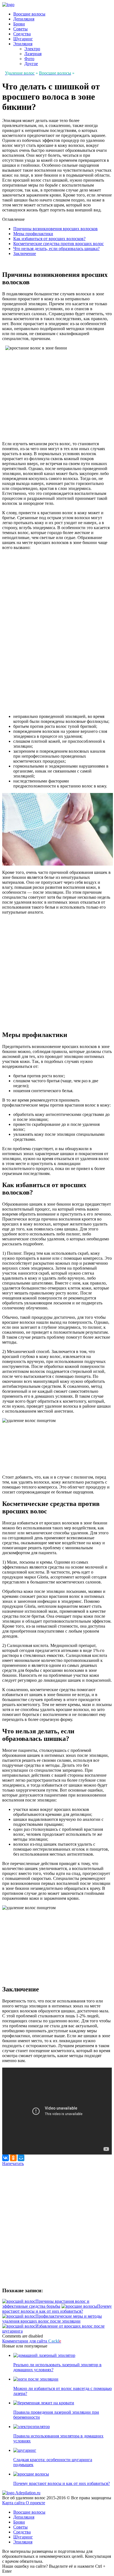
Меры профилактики (33, 234)
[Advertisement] (49, 591)
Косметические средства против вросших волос (59, 244)
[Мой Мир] (21, 2158)
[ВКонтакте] (6, 2158)
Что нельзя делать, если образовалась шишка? (56, 249)
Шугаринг (23, 39)
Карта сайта (14, 2503)
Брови (19, 24)
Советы (20, 29)
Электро (32, 49)
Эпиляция (23, 44)
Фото (29, 59)
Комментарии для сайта (32, 2341)
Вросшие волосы (29, 14)
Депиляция (24, 19)
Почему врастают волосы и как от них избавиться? (62, 2483)
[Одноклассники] (13, 2158)
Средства (22, 34)
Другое (31, 64)
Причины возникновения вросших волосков (55, 229)
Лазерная (33, 54)
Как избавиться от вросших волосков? (49, 239)
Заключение (25, 254)
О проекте (35, 2503)
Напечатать (13, 2164)
